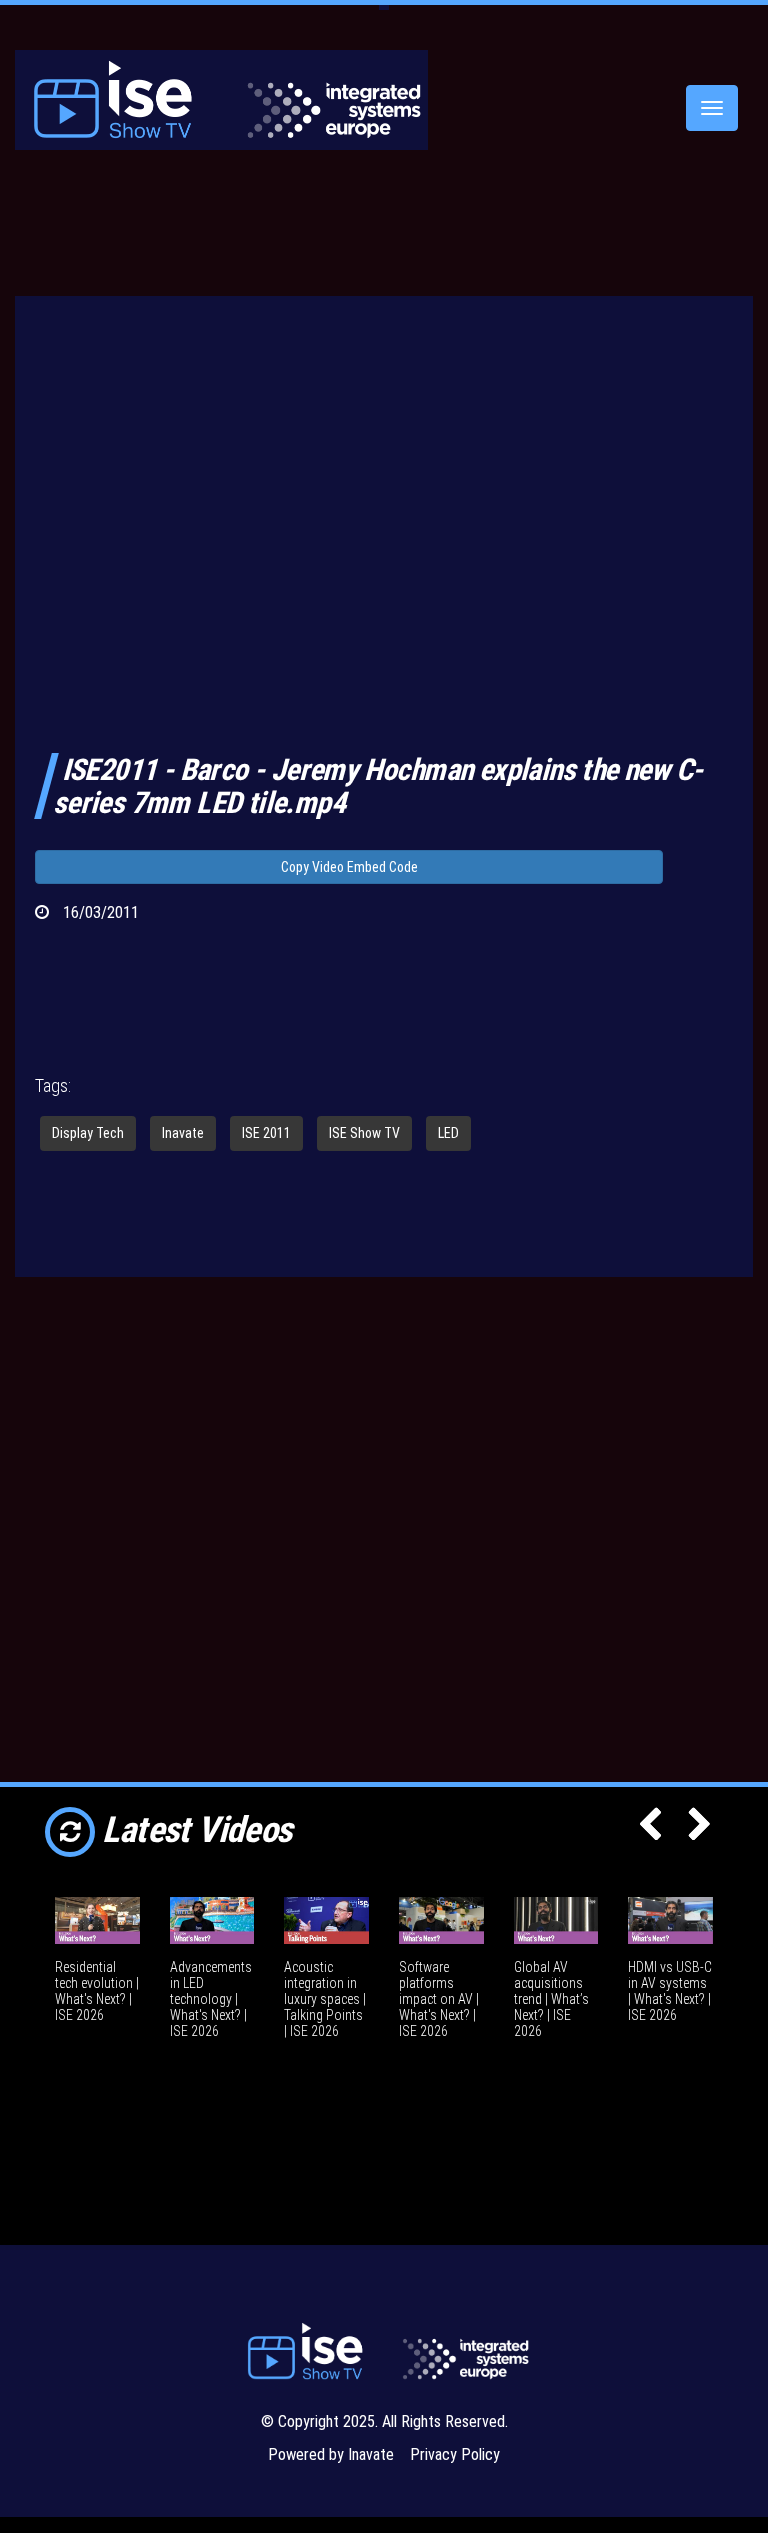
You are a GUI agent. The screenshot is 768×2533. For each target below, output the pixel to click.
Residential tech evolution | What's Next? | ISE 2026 (97, 1991)
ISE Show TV (364, 1133)
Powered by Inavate (331, 2454)
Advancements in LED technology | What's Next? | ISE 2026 (211, 1999)
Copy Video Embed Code (349, 867)
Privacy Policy (455, 2454)
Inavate (183, 1133)
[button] (650, 1831)
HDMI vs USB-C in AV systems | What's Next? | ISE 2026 (670, 1991)
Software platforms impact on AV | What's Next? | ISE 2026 (439, 1999)
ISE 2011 (266, 1133)
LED (448, 1133)
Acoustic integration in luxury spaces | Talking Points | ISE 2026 (325, 1999)
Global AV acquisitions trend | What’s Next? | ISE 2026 (551, 1999)
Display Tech (88, 1133)
